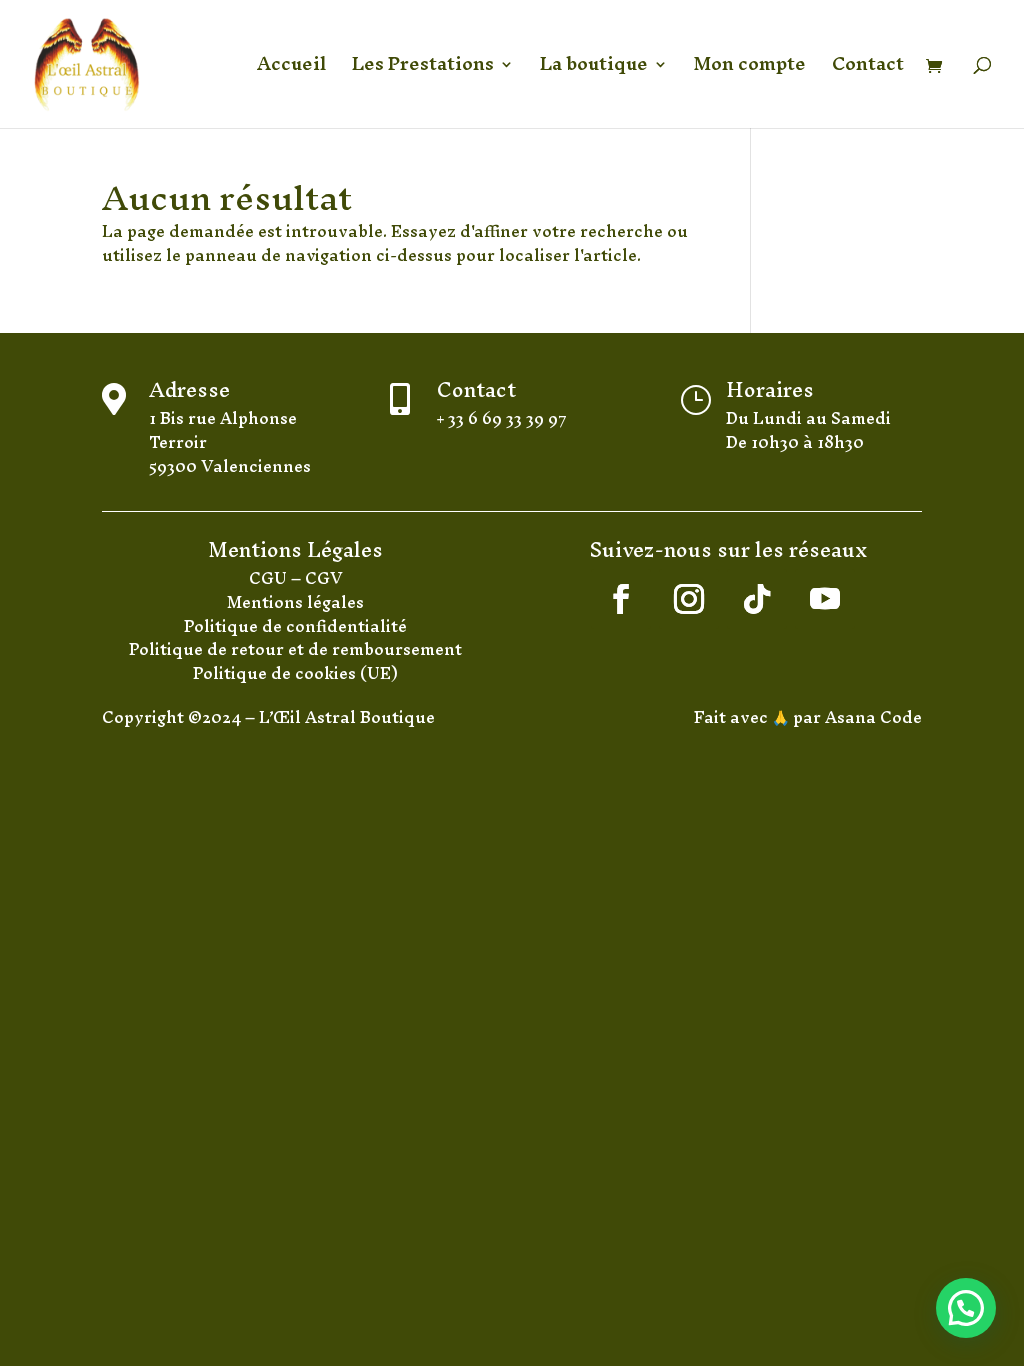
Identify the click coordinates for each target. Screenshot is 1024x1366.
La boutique (594, 70)
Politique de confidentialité (295, 626)
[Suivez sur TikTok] (757, 599)
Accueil (291, 70)
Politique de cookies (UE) (295, 673)
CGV (324, 578)
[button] (966, 1308)
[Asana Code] (823, 717)
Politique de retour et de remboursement (295, 649)
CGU (270, 578)
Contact (868, 70)
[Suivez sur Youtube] (825, 599)
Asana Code (873, 717)
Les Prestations (423, 70)
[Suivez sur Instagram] (689, 599)
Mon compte (750, 70)
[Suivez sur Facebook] (621, 599)
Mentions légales (295, 602)
